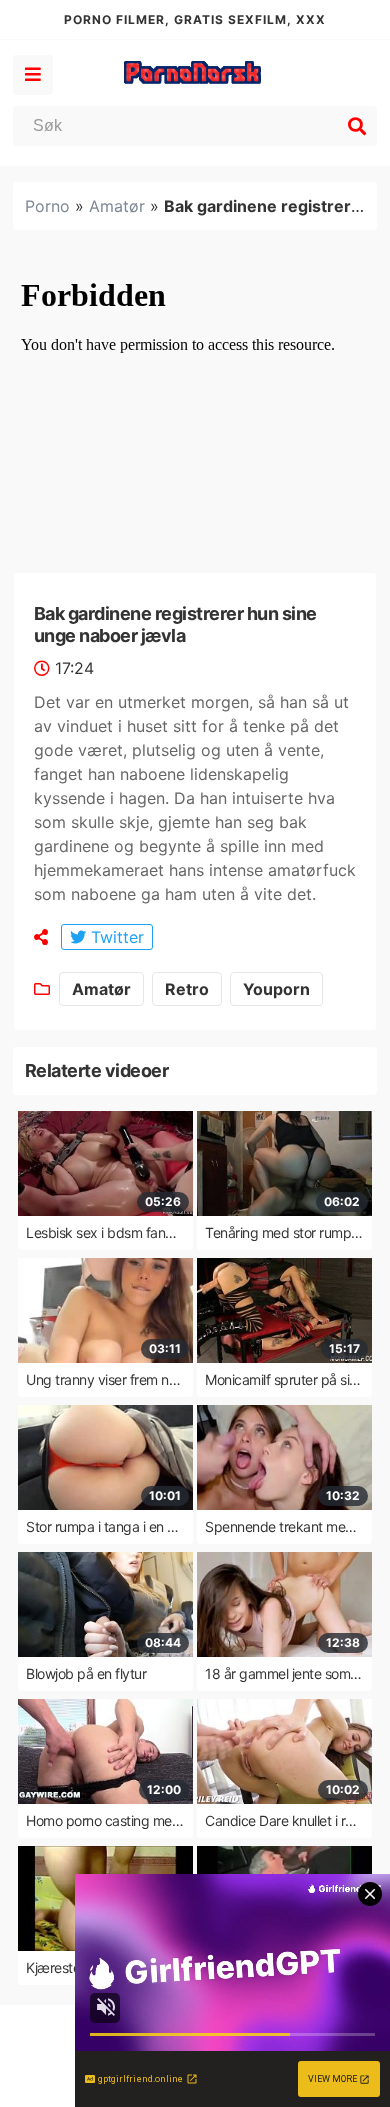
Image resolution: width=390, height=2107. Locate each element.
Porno (47, 206)
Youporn (276, 989)
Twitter (115, 937)
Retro (187, 989)
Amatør (117, 206)
